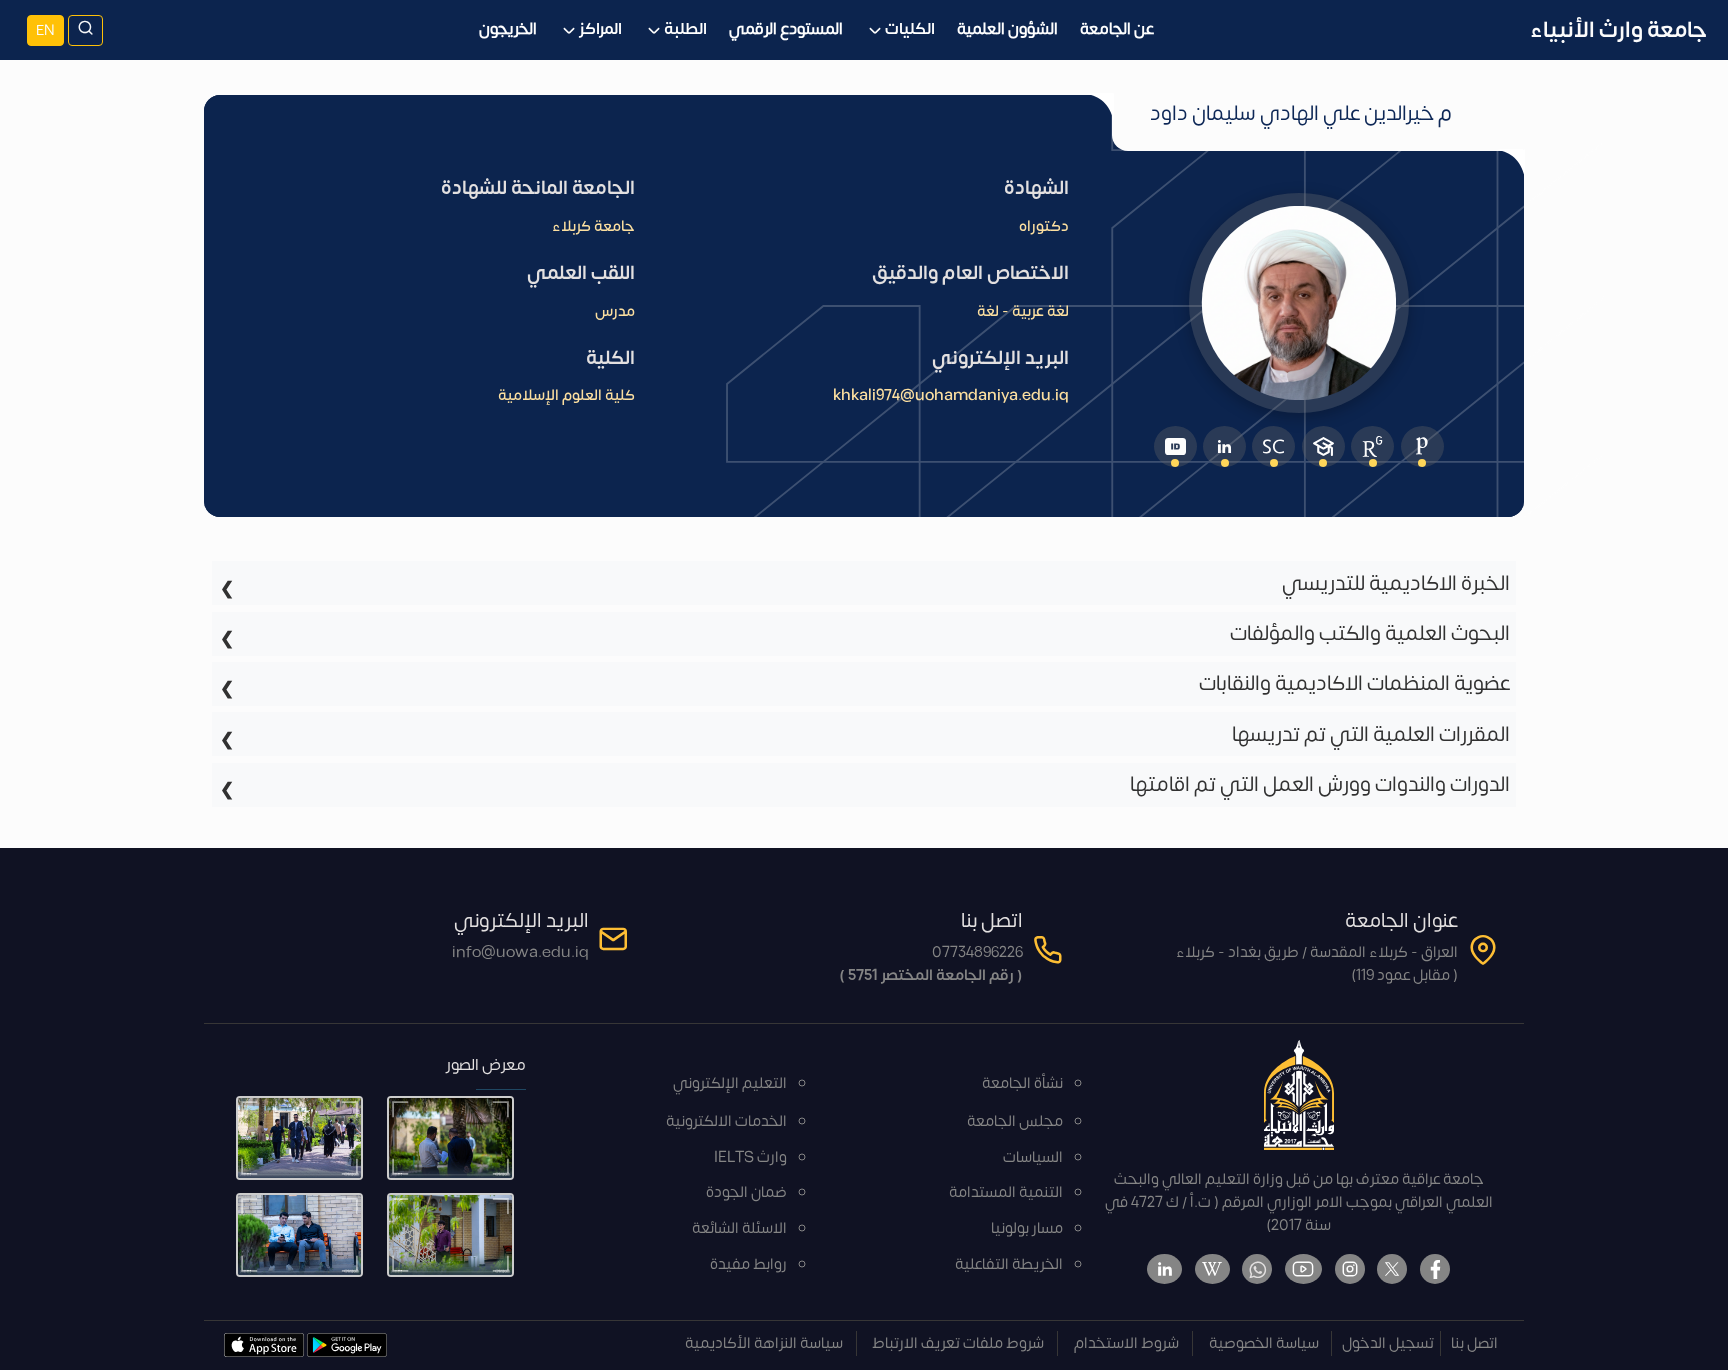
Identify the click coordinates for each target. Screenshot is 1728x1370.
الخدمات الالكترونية (726, 1121)
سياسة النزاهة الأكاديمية (764, 1343)
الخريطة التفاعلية (1009, 1264)
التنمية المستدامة (1006, 1192)
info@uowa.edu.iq (520, 952)
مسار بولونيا (1027, 1228)
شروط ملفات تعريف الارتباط (958, 1343)
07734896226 (977, 952)
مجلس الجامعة (1015, 1121)
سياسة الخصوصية (1264, 1343)
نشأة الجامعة (1022, 1083)
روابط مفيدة (748, 1264)
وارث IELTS (750, 1157)
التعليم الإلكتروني (730, 1083)
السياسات (1033, 1157)
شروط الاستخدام (1126, 1343)
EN (45, 30)
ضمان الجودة (746, 1192)
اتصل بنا (1474, 1343)
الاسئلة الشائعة (739, 1228)
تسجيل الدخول (1388, 1343)
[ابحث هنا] (85, 30)
